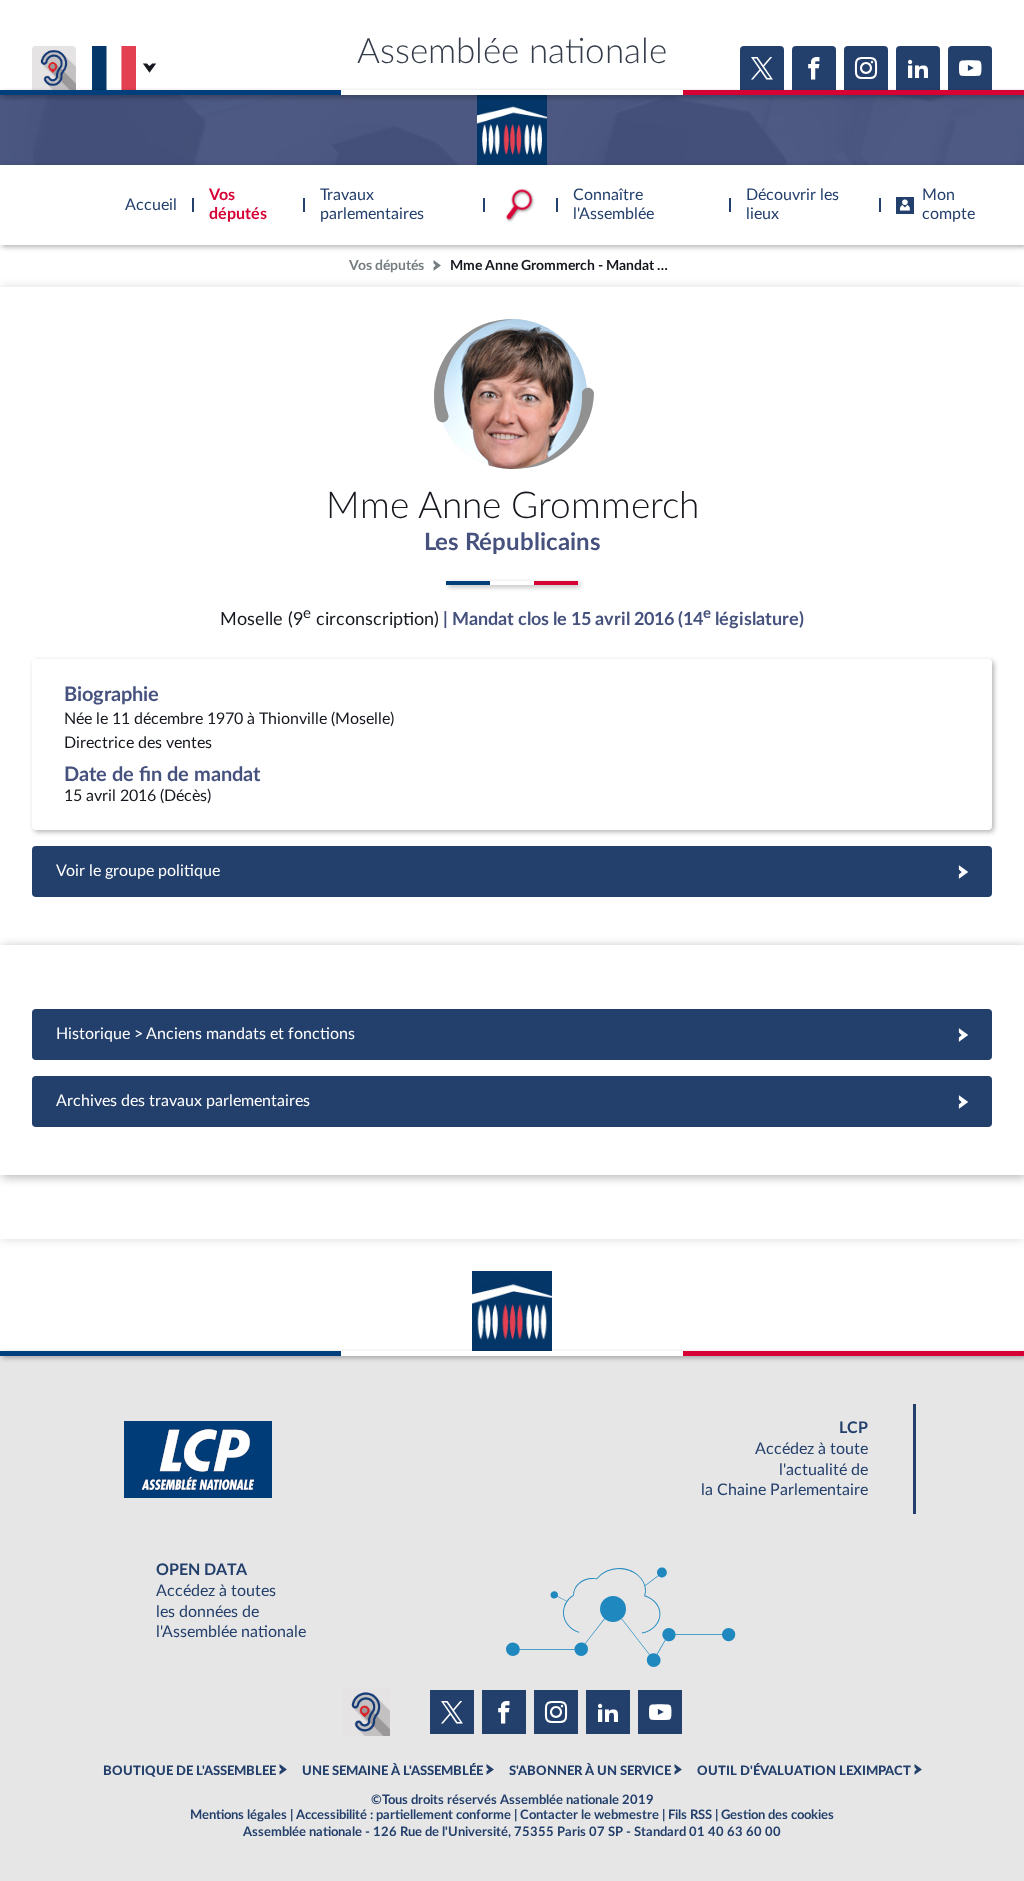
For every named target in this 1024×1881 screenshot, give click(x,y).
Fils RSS (690, 1815)
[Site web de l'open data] (512, 1601)
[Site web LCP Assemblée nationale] (512, 1459)
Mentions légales (238, 1815)
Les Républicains (512, 543)
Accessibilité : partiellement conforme (403, 1815)
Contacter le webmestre (589, 1815)
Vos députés (386, 265)
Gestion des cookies (777, 1815)
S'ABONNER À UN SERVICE (590, 1771)
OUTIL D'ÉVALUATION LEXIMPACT (804, 1771)
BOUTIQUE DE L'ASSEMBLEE (189, 1771)
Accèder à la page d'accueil (512, 123)
